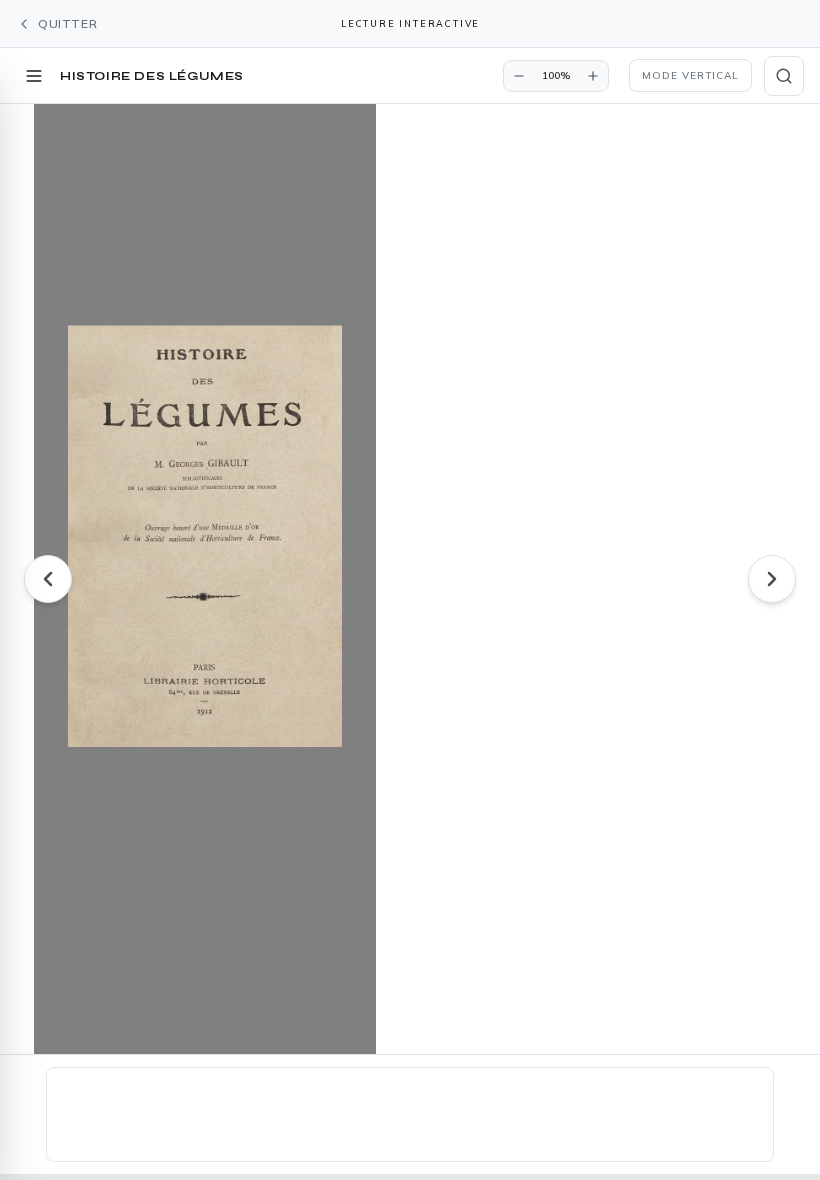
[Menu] (34, 76)
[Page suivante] (772, 579)
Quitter (67, 23)
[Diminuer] (519, 76)
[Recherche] (784, 76)
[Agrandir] (593, 76)
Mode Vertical (690, 75)
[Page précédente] (48, 579)
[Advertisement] (410, 1118)
